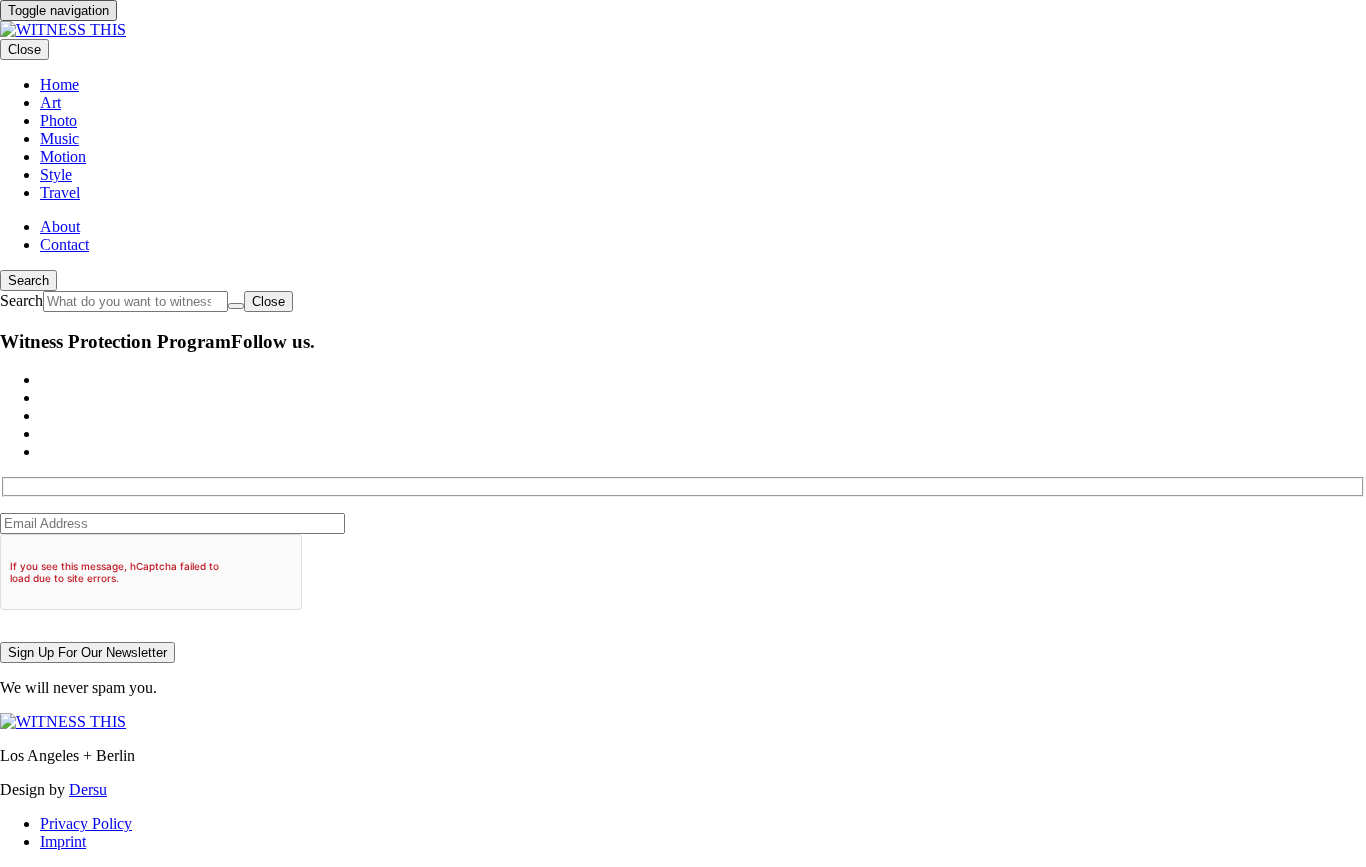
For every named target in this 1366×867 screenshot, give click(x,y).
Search (28, 280)
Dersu (88, 789)
